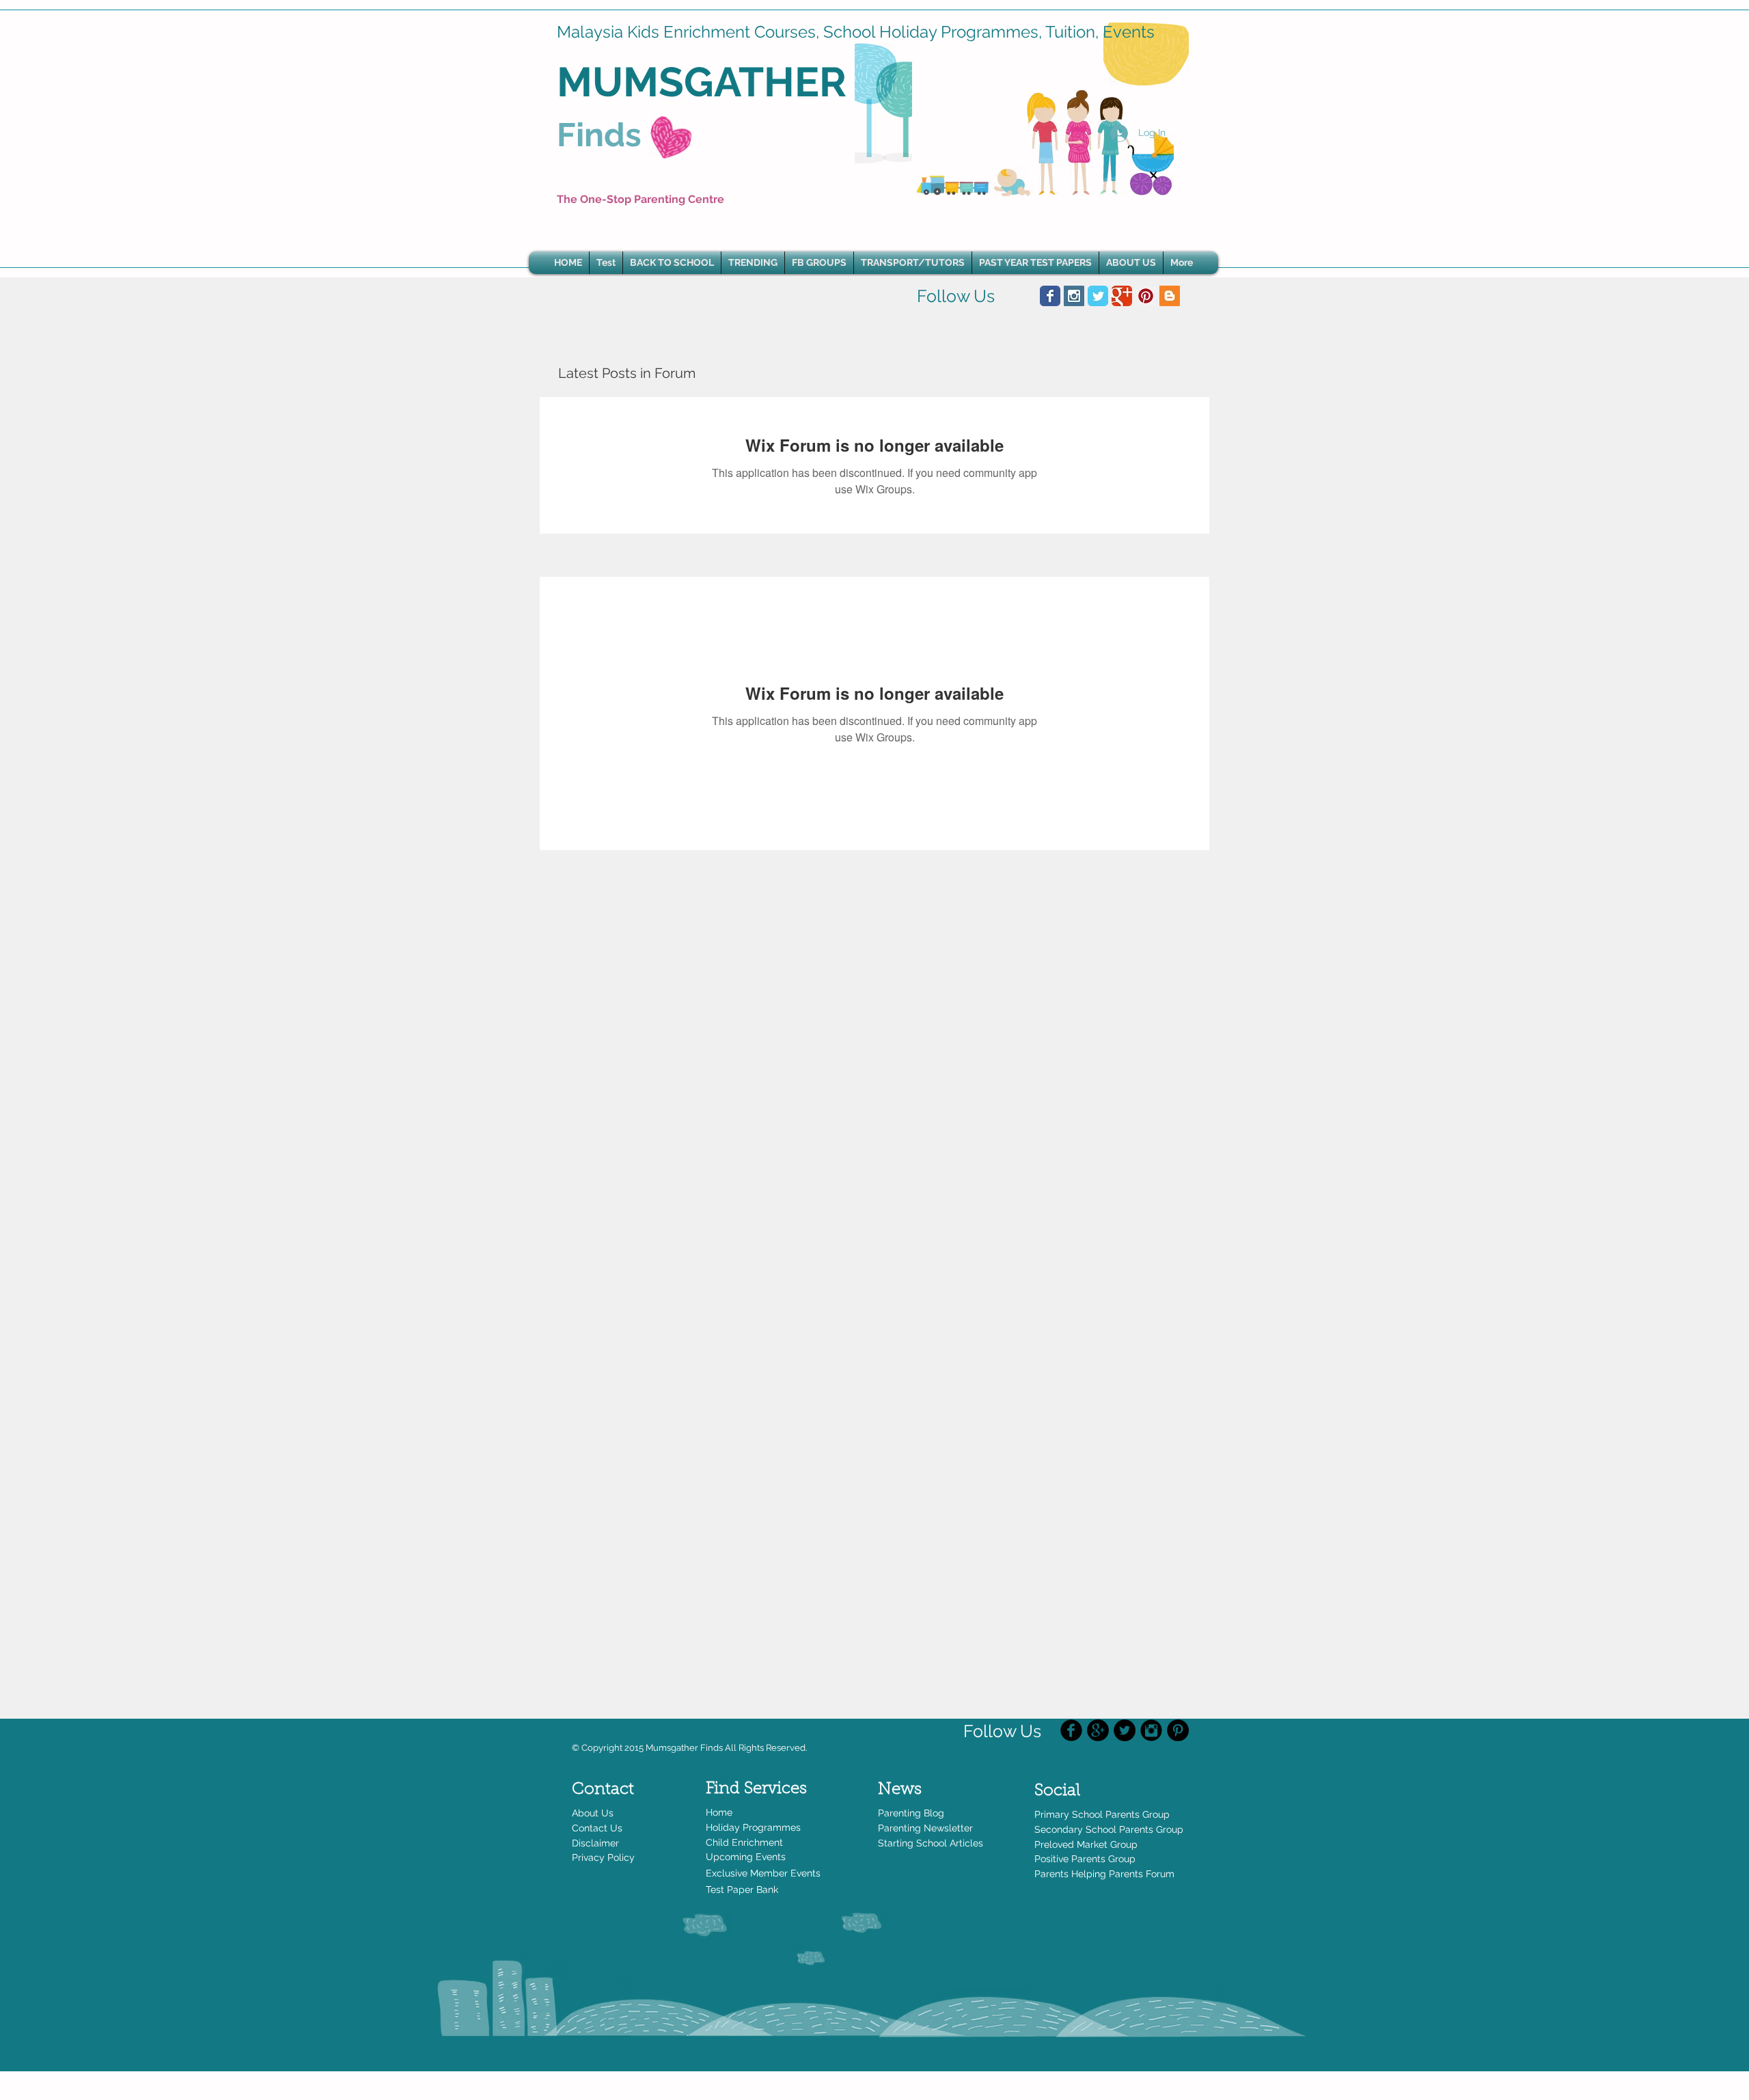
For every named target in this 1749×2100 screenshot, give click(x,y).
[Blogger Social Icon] (1170, 296)
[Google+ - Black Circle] (1098, 1730)
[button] (753, 263)
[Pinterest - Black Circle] (1178, 1730)
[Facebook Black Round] (1071, 1730)
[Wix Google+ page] (1122, 296)
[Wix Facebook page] (1050, 296)
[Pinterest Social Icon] (1146, 296)
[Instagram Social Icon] (1074, 296)
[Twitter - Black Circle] (1125, 1730)
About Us (593, 1813)
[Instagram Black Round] (1151, 1730)
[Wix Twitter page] (1098, 296)
